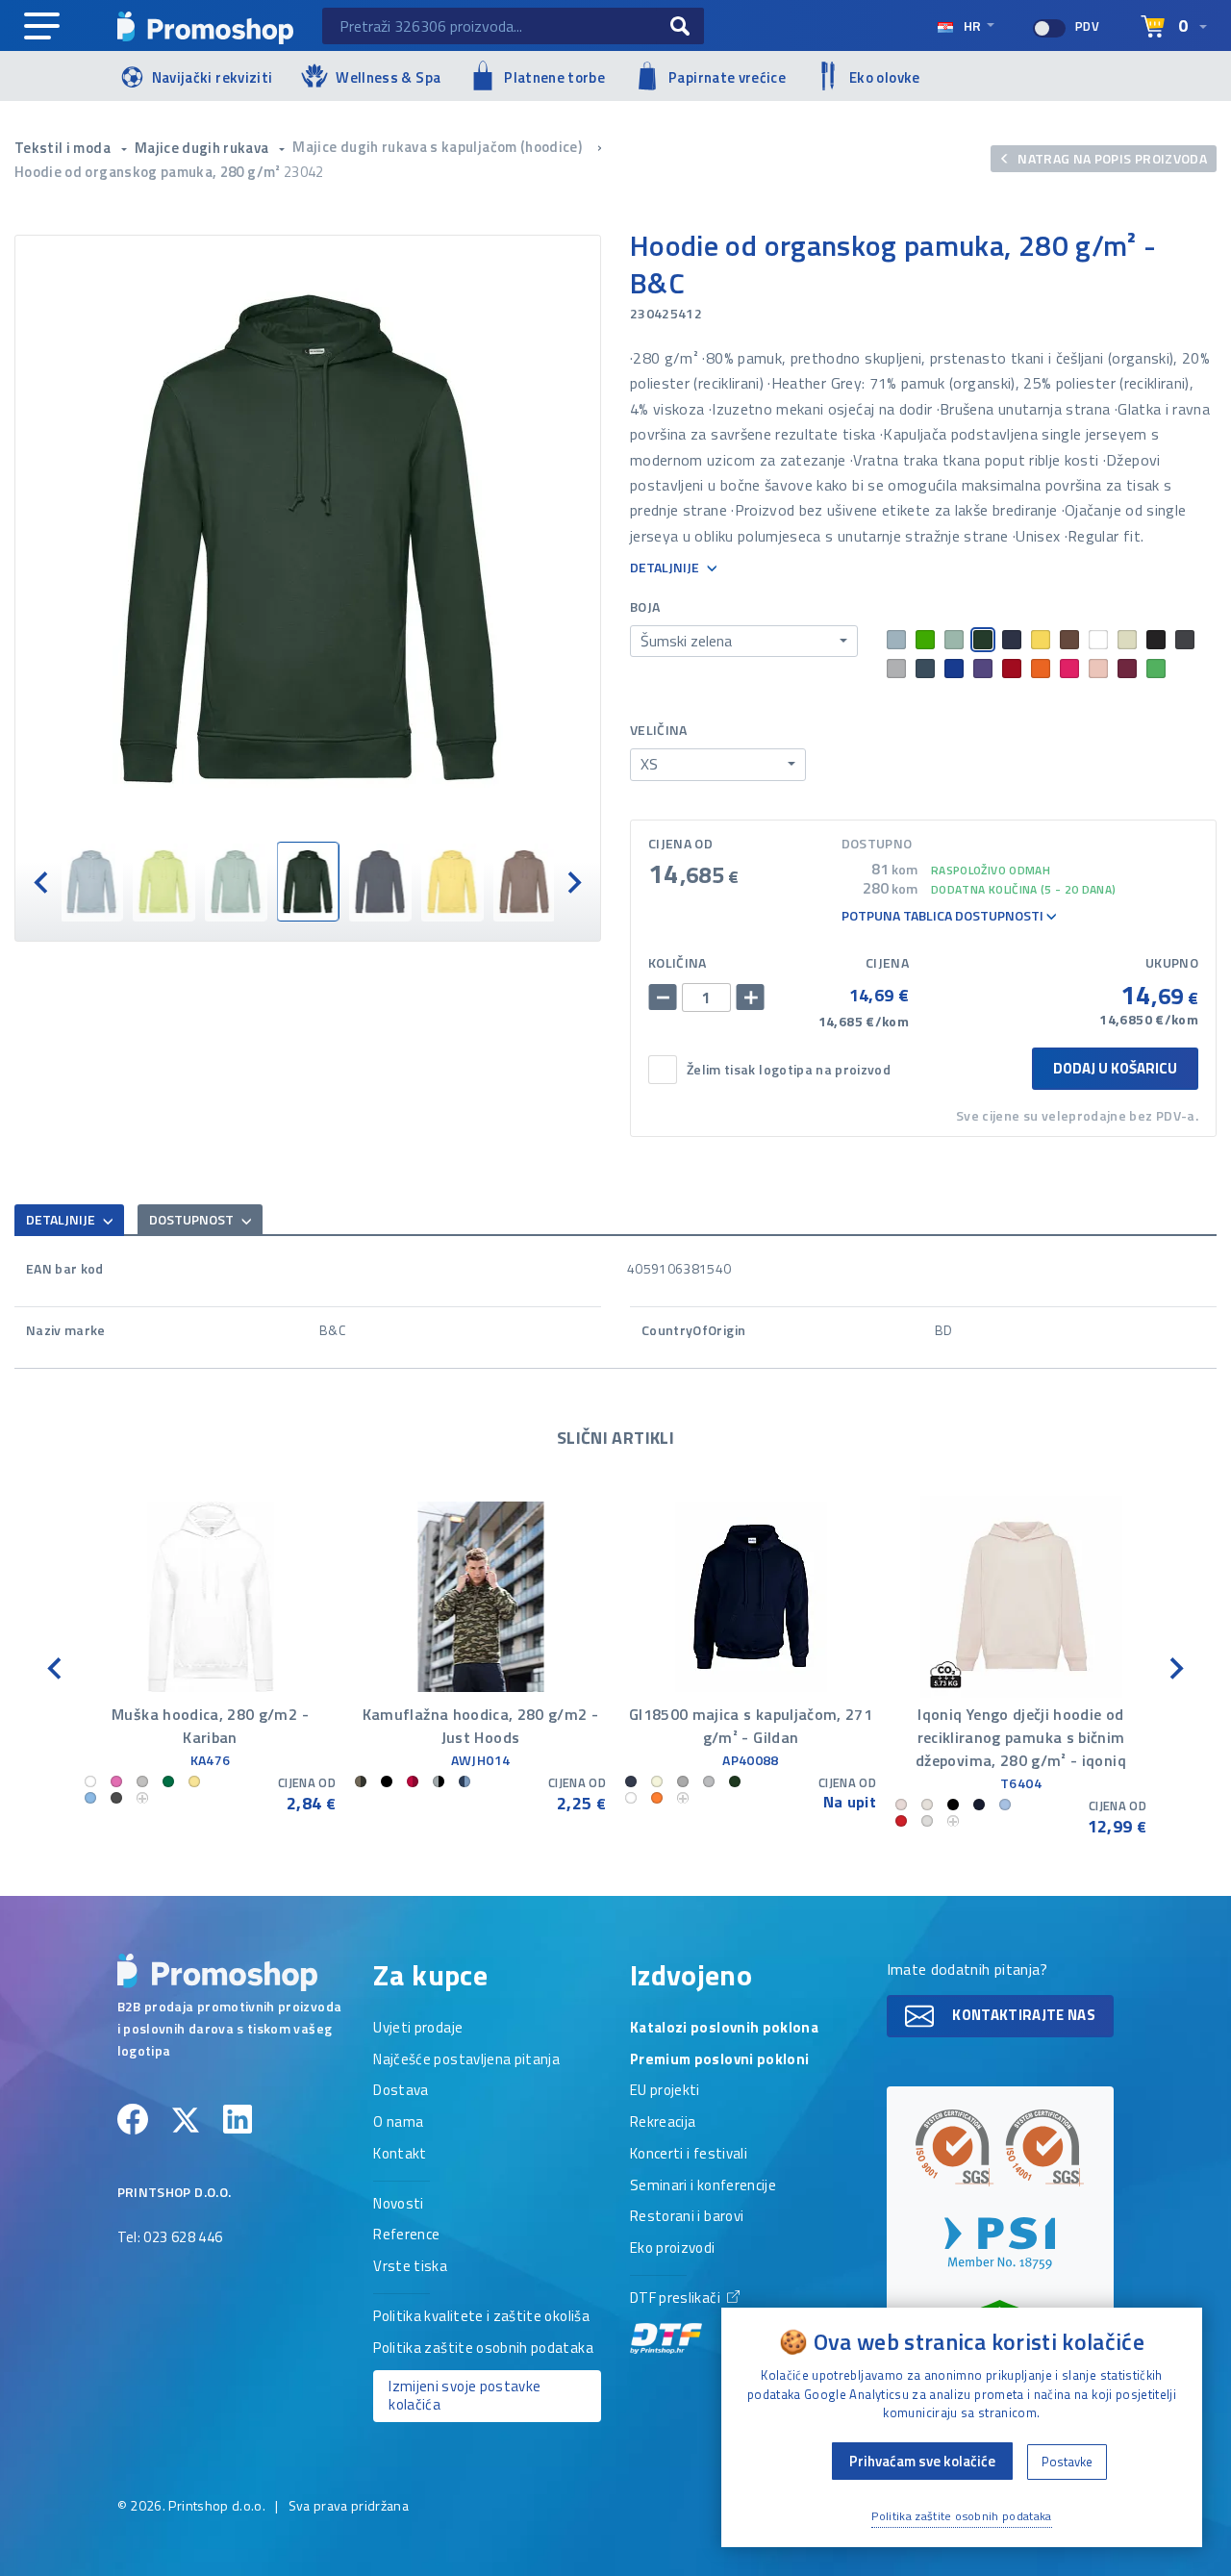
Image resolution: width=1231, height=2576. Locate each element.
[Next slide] (573, 882)
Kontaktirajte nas (1022, 2015)
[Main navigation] (42, 27)
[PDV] (1049, 28)
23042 (304, 172)
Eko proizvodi (673, 2249)
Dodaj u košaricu (1115, 1068)
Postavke (1067, 2462)
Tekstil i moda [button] (64, 148)
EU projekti (665, 2091)
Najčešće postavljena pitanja (466, 2060)
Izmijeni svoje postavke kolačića (465, 2395)
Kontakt (400, 2155)
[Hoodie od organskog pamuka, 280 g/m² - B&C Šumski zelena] (308, 539)
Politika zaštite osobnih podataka (483, 2349)
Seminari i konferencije (703, 2186)
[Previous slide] (42, 882)
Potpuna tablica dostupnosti (944, 916)
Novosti (398, 2205)
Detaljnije (666, 568)
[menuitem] (92, 882)
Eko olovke (885, 77)
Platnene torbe (554, 77)
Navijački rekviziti (213, 77)
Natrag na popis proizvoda (1111, 158)
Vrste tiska (410, 2267)
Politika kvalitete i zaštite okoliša (481, 2317)
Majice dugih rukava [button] (203, 148)
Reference (406, 2235)
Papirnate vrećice (727, 77)
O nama (398, 2123)
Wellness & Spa (388, 77)
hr (972, 25)
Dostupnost (193, 1219)
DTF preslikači (677, 2299)
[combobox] (744, 642)
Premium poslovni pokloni (719, 2060)
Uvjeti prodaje (418, 2029)
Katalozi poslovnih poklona (724, 2029)
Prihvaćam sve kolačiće (922, 2461)
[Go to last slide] (56, 1667)
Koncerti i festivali (689, 2155)
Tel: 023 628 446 (170, 2238)
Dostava (401, 2091)
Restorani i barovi (687, 2217)
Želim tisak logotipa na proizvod (789, 1070)
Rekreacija (663, 2123)
